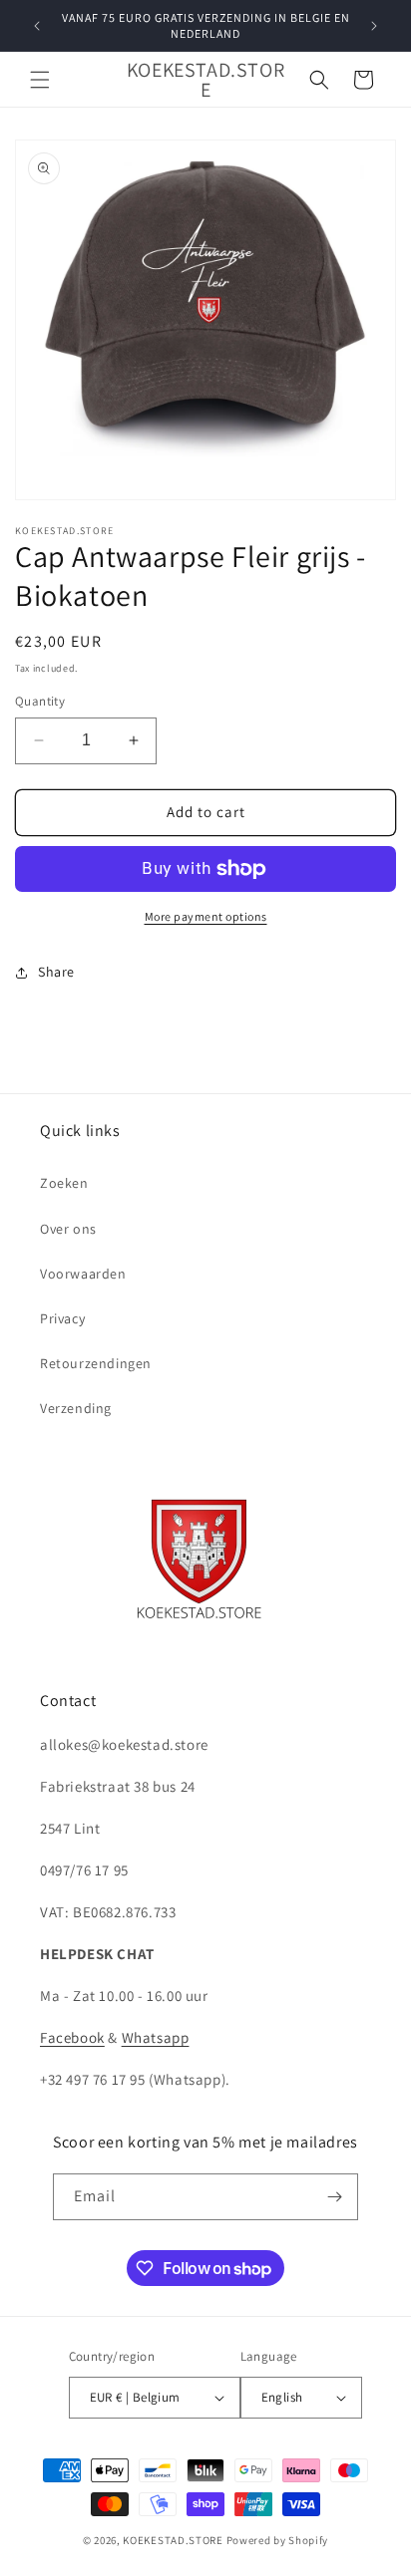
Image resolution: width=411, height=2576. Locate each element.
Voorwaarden (83, 1274)
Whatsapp (156, 2037)
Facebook (72, 2037)
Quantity (40, 701)
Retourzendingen (96, 1363)
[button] (40, 80)
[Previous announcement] (37, 26)
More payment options (206, 916)
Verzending (76, 1408)
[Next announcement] (374, 26)
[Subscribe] (335, 2197)
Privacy (62, 1318)
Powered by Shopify (278, 2540)
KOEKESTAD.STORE (173, 2540)
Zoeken (64, 1183)
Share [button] (56, 972)
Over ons (68, 1229)
